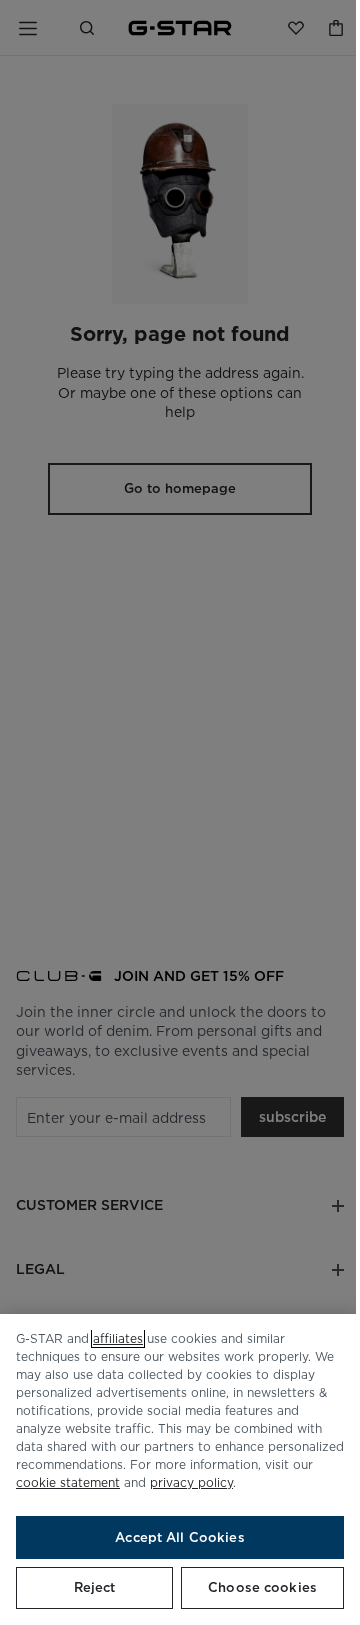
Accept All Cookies (179, 1537)
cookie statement (68, 1482)
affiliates (118, 1338)
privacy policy (191, 1482)
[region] (180, 1469)
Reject (95, 1587)
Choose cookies (262, 1587)
